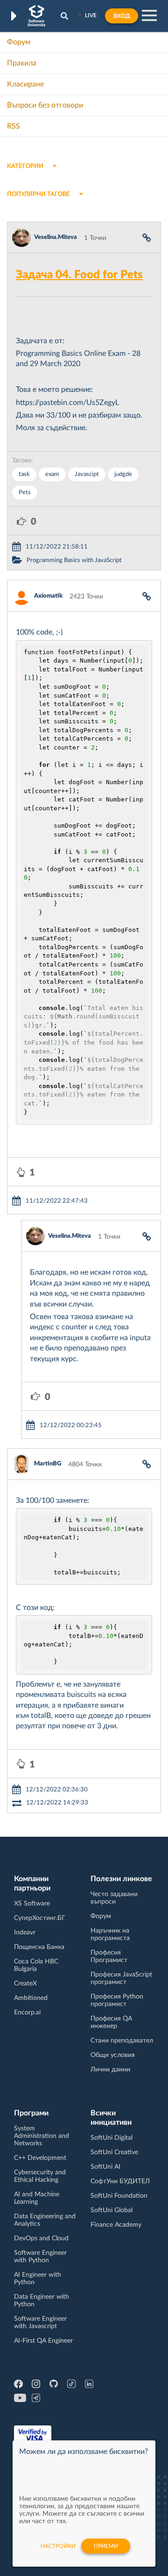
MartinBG (48, 1464)
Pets (25, 493)
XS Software (32, 1904)
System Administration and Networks (42, 2136)
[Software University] (37, 16)
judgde (123, 474)
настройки (58, 2546)
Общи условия (113, 2055)
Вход (122, 16)
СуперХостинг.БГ (40, 1918)
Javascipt (87, 474)
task (24, 474)
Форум (19, 42)
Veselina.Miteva (56, 237)
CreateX (25, 1984)
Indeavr (25, 1933)
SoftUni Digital (112, 2138)
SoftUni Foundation (119, 2196)
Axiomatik (48, 596)
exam (52, 474)
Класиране (25, 84)
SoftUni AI (105, 2167)
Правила (22, 63)
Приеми (106, 2546)
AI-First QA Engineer (43, 2341)
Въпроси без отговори (45, 105)
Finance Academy (116, 2225)
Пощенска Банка (39, 1947)
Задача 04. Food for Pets (79, 275)
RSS (14, 126)
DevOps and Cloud (41, 2238)
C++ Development (40, 2158)
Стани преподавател (122, 2041)
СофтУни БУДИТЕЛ (120, 2181)
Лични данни (110, 2070)
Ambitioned (31, 1998)
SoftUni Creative (114, 2152)
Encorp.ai (27, 2013)
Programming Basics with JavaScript (74, 560)
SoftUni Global (112, 2210)
